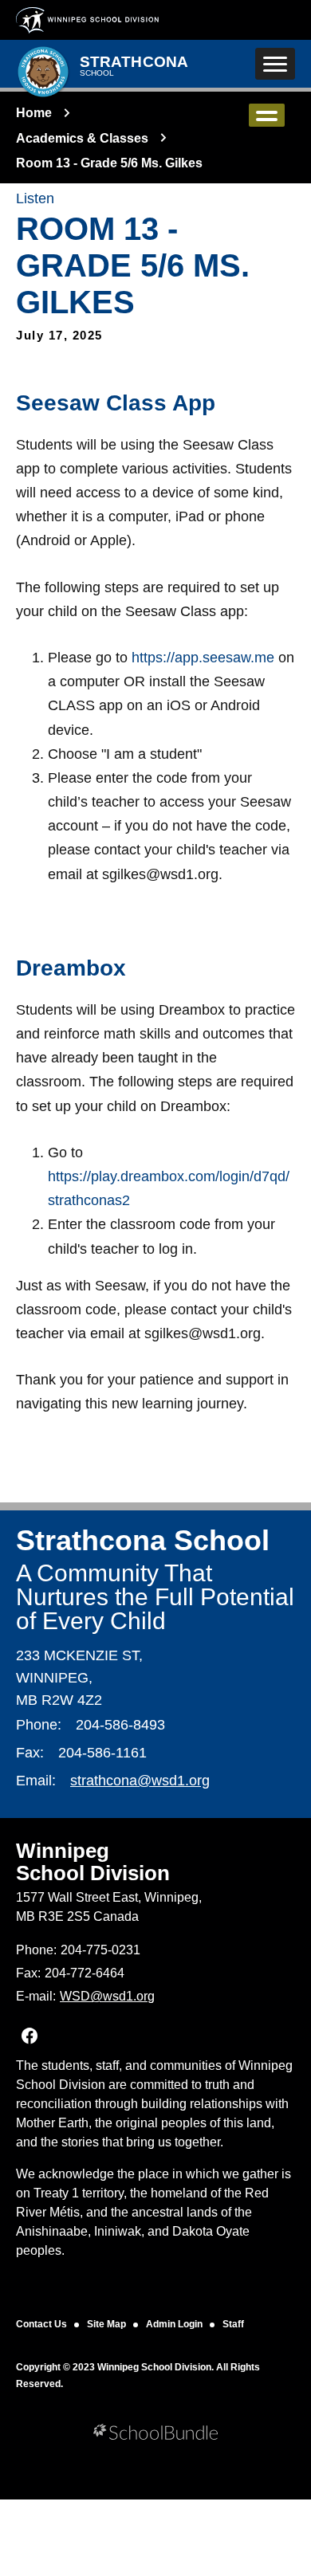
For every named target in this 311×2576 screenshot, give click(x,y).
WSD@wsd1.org (107, 1996)
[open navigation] (275, 64)
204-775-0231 (100, 1950)
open (267, 115)
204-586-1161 (102, 1753)
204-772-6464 (85, 1973)
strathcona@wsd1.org (140, 1781)
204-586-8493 (120, 1725)
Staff (233, 2324)
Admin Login (174, 2324)
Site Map (106, 2324)
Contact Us (41, 2324)
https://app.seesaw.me (203, 658)
